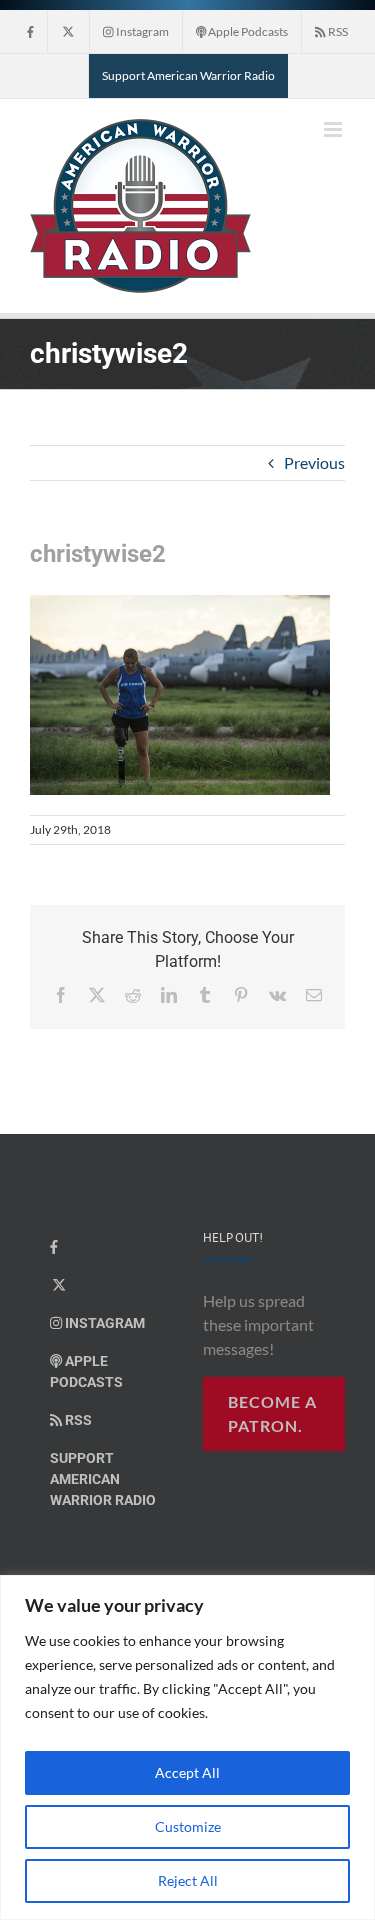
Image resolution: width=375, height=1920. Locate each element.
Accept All (187, 1772)
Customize (188, 1826)
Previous (314, 462)
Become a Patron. (272, 1413)
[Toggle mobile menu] (334, 129)
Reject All (188, 1880)
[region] (187, 1747)
